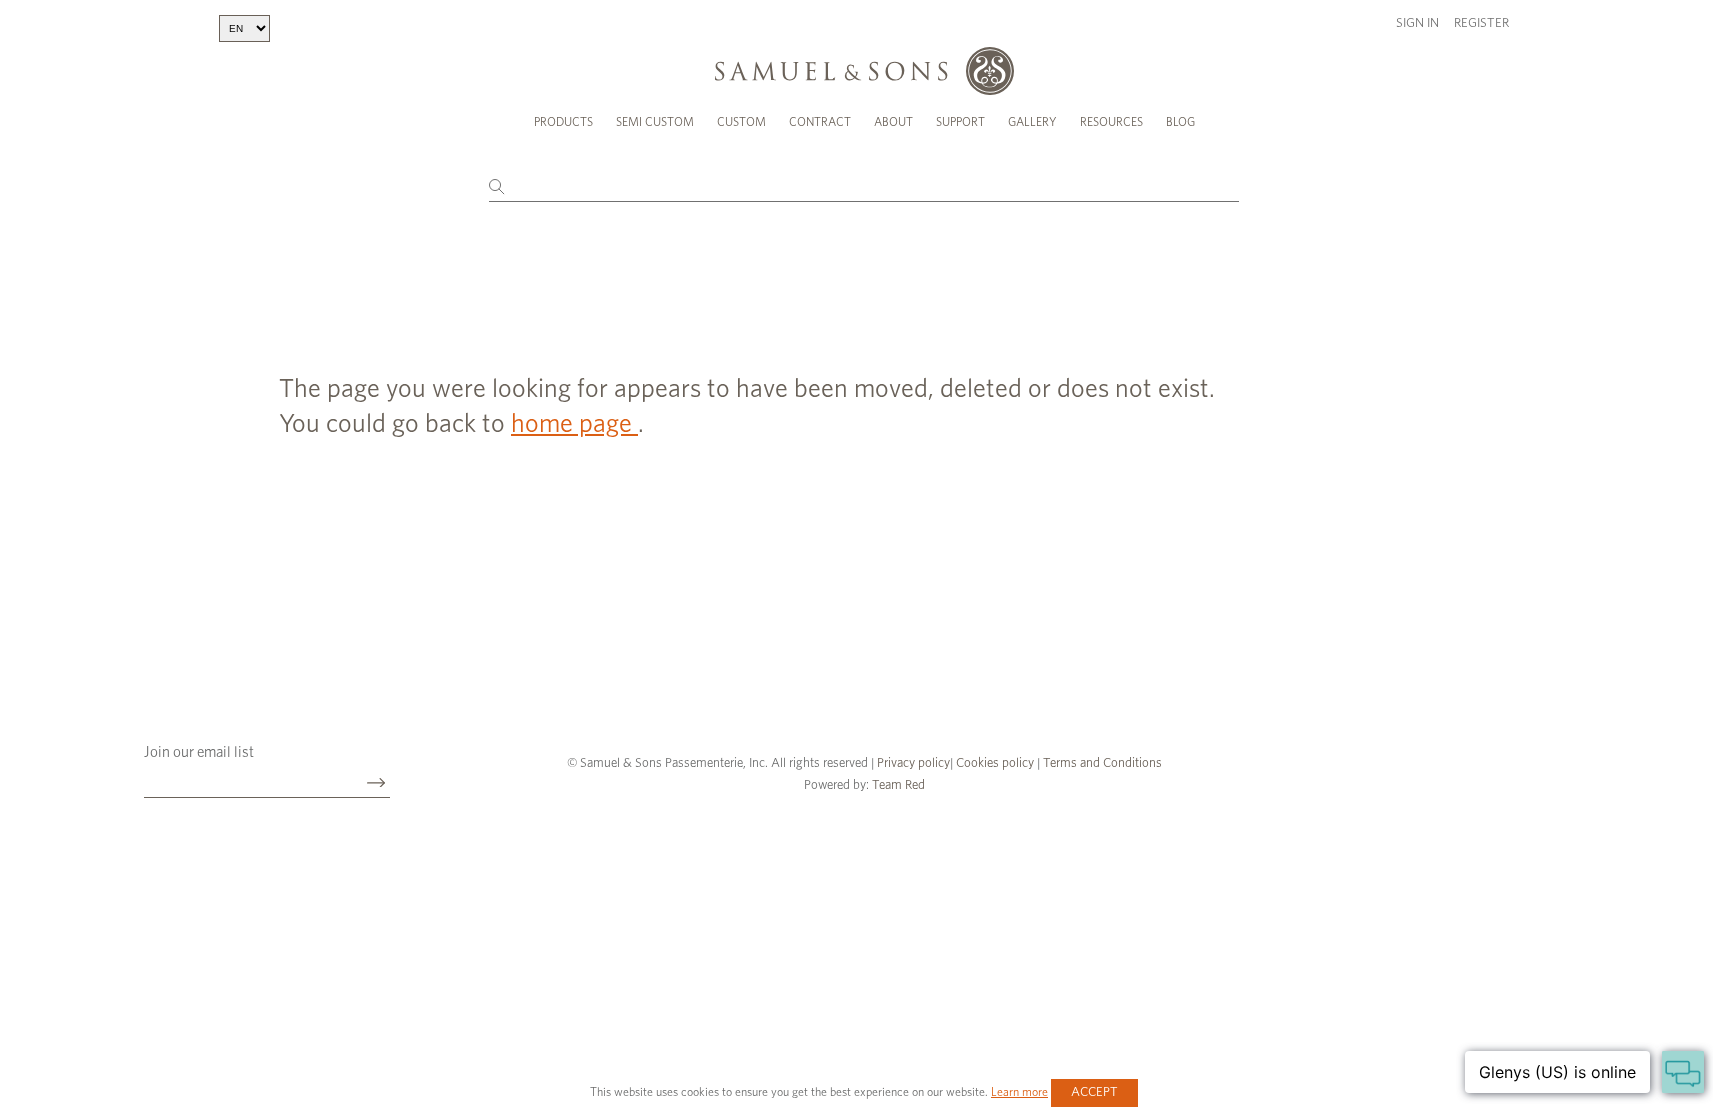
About (893, 122)
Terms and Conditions (1101, 763)
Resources (1111, 122)
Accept (1094, 1092)
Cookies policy (995, 763)
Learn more (1019, 1092)
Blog (1180, 122)
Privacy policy (913, 763)
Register (1481, 23)
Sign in (1417, 23)
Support (960, 122)
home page (574, 424)
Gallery (1032, 122)
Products (563, 122)
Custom (741, 122)
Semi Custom (655, 122)
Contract (820, 122)
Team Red (898, 785)
